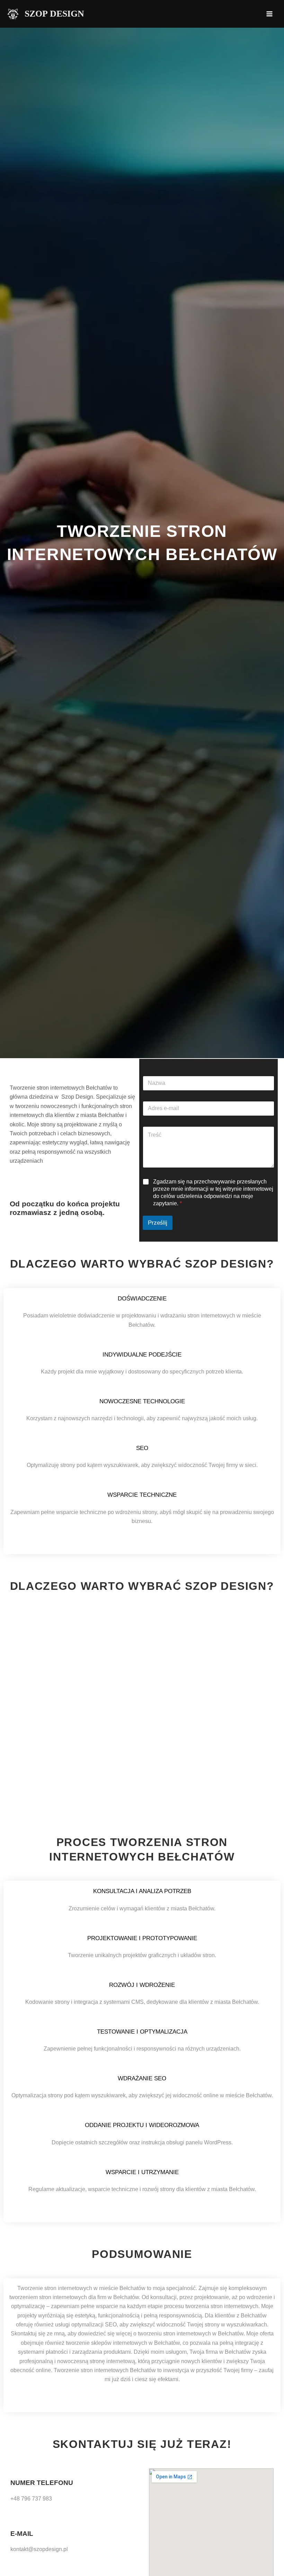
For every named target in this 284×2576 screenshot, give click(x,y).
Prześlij (158, 1223)
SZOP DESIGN (54, 14)
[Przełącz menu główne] (269, 14)
